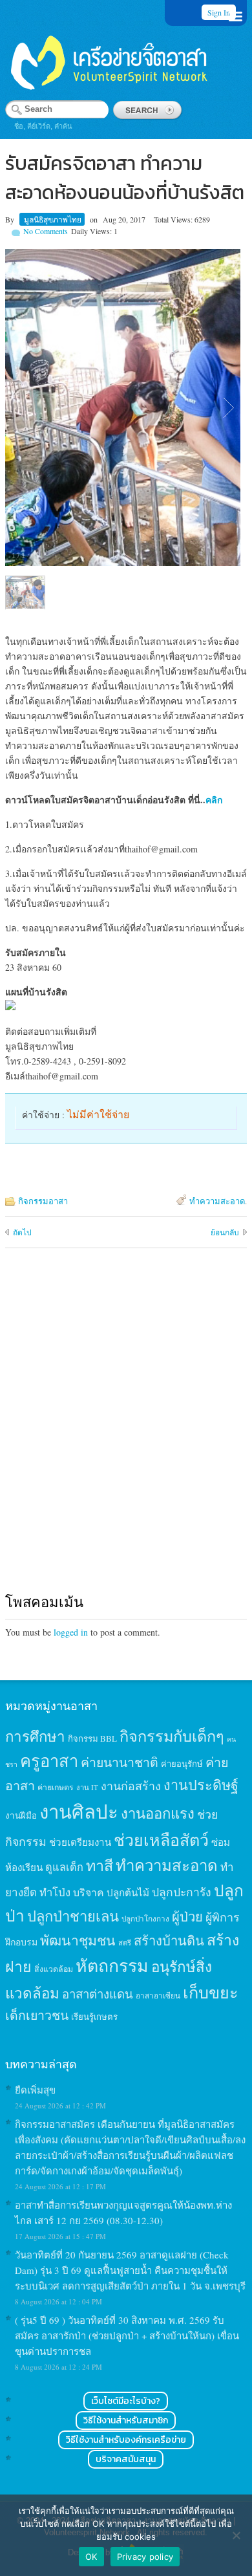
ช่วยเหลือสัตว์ (161, 1840)
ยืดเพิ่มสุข (35, 2090)
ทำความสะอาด (217, 1201)
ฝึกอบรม (21, 1942)
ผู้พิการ (223, 1917)
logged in (71, 1632)
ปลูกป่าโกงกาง (145, 1919)
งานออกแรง (158, 1813)
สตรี (125, 1943)
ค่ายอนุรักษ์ (182, 1764)
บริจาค (89, 1892)
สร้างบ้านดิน (169, 1941)
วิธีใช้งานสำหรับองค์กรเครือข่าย (126, 2440)
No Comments (46, 231)
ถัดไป (22, 1232)
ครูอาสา (49, 1760)
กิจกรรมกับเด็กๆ (172, 1736)
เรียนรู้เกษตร (94, 2017)
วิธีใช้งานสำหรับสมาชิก (126, 2420)
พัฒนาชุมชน (78, 1940)
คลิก (214, 800)
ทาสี (100, 1865)
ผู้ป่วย (187, 1917)
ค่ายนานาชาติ (120, 1762)
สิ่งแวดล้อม (54, 1969)
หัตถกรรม (112, 1965)
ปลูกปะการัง (182, 1892)
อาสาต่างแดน (98, 1994)
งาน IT (87, 1787)
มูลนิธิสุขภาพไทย (53, 219)
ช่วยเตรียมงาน (80, 1842)
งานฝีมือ (21, 1815)
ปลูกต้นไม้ (128, 1892)
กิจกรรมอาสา (43, 1201)
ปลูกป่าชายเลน (73, 1916)
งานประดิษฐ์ (201, 1785)
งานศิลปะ (79, 1811)
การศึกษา (35, 1736)
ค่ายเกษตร (56, 1787)
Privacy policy (145, 2557)
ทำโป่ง (55, 1892)
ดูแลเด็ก (64, 1867)
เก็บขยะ (211, 1992)
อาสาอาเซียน (158, 1996)
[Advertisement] (126, 1433)
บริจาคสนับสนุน (126, 2459)
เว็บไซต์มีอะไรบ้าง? (126, 2401)
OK (91, 2557)
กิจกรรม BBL (92, 1738)
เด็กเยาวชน (37, 2015)
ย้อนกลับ (225, 1232)
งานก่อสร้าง (131, 1786)
